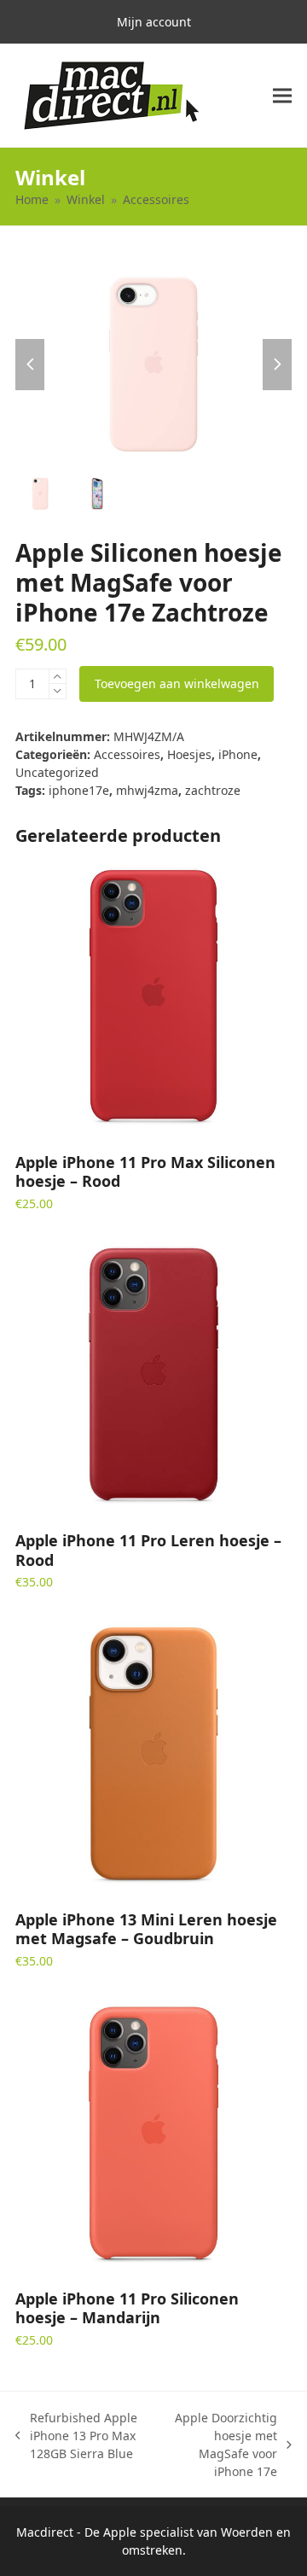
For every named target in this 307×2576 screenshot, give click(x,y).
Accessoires (127, 754)
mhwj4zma (147, 790)
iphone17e (79, 790)
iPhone (238, 754)
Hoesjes (189, 754)
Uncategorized (57, 772)
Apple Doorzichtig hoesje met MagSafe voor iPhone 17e (220, 2445)
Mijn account (154, 22)
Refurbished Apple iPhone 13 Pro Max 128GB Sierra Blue (76, 2436)
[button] (282, 96)
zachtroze (213, 790)
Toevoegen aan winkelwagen (177, 683)
